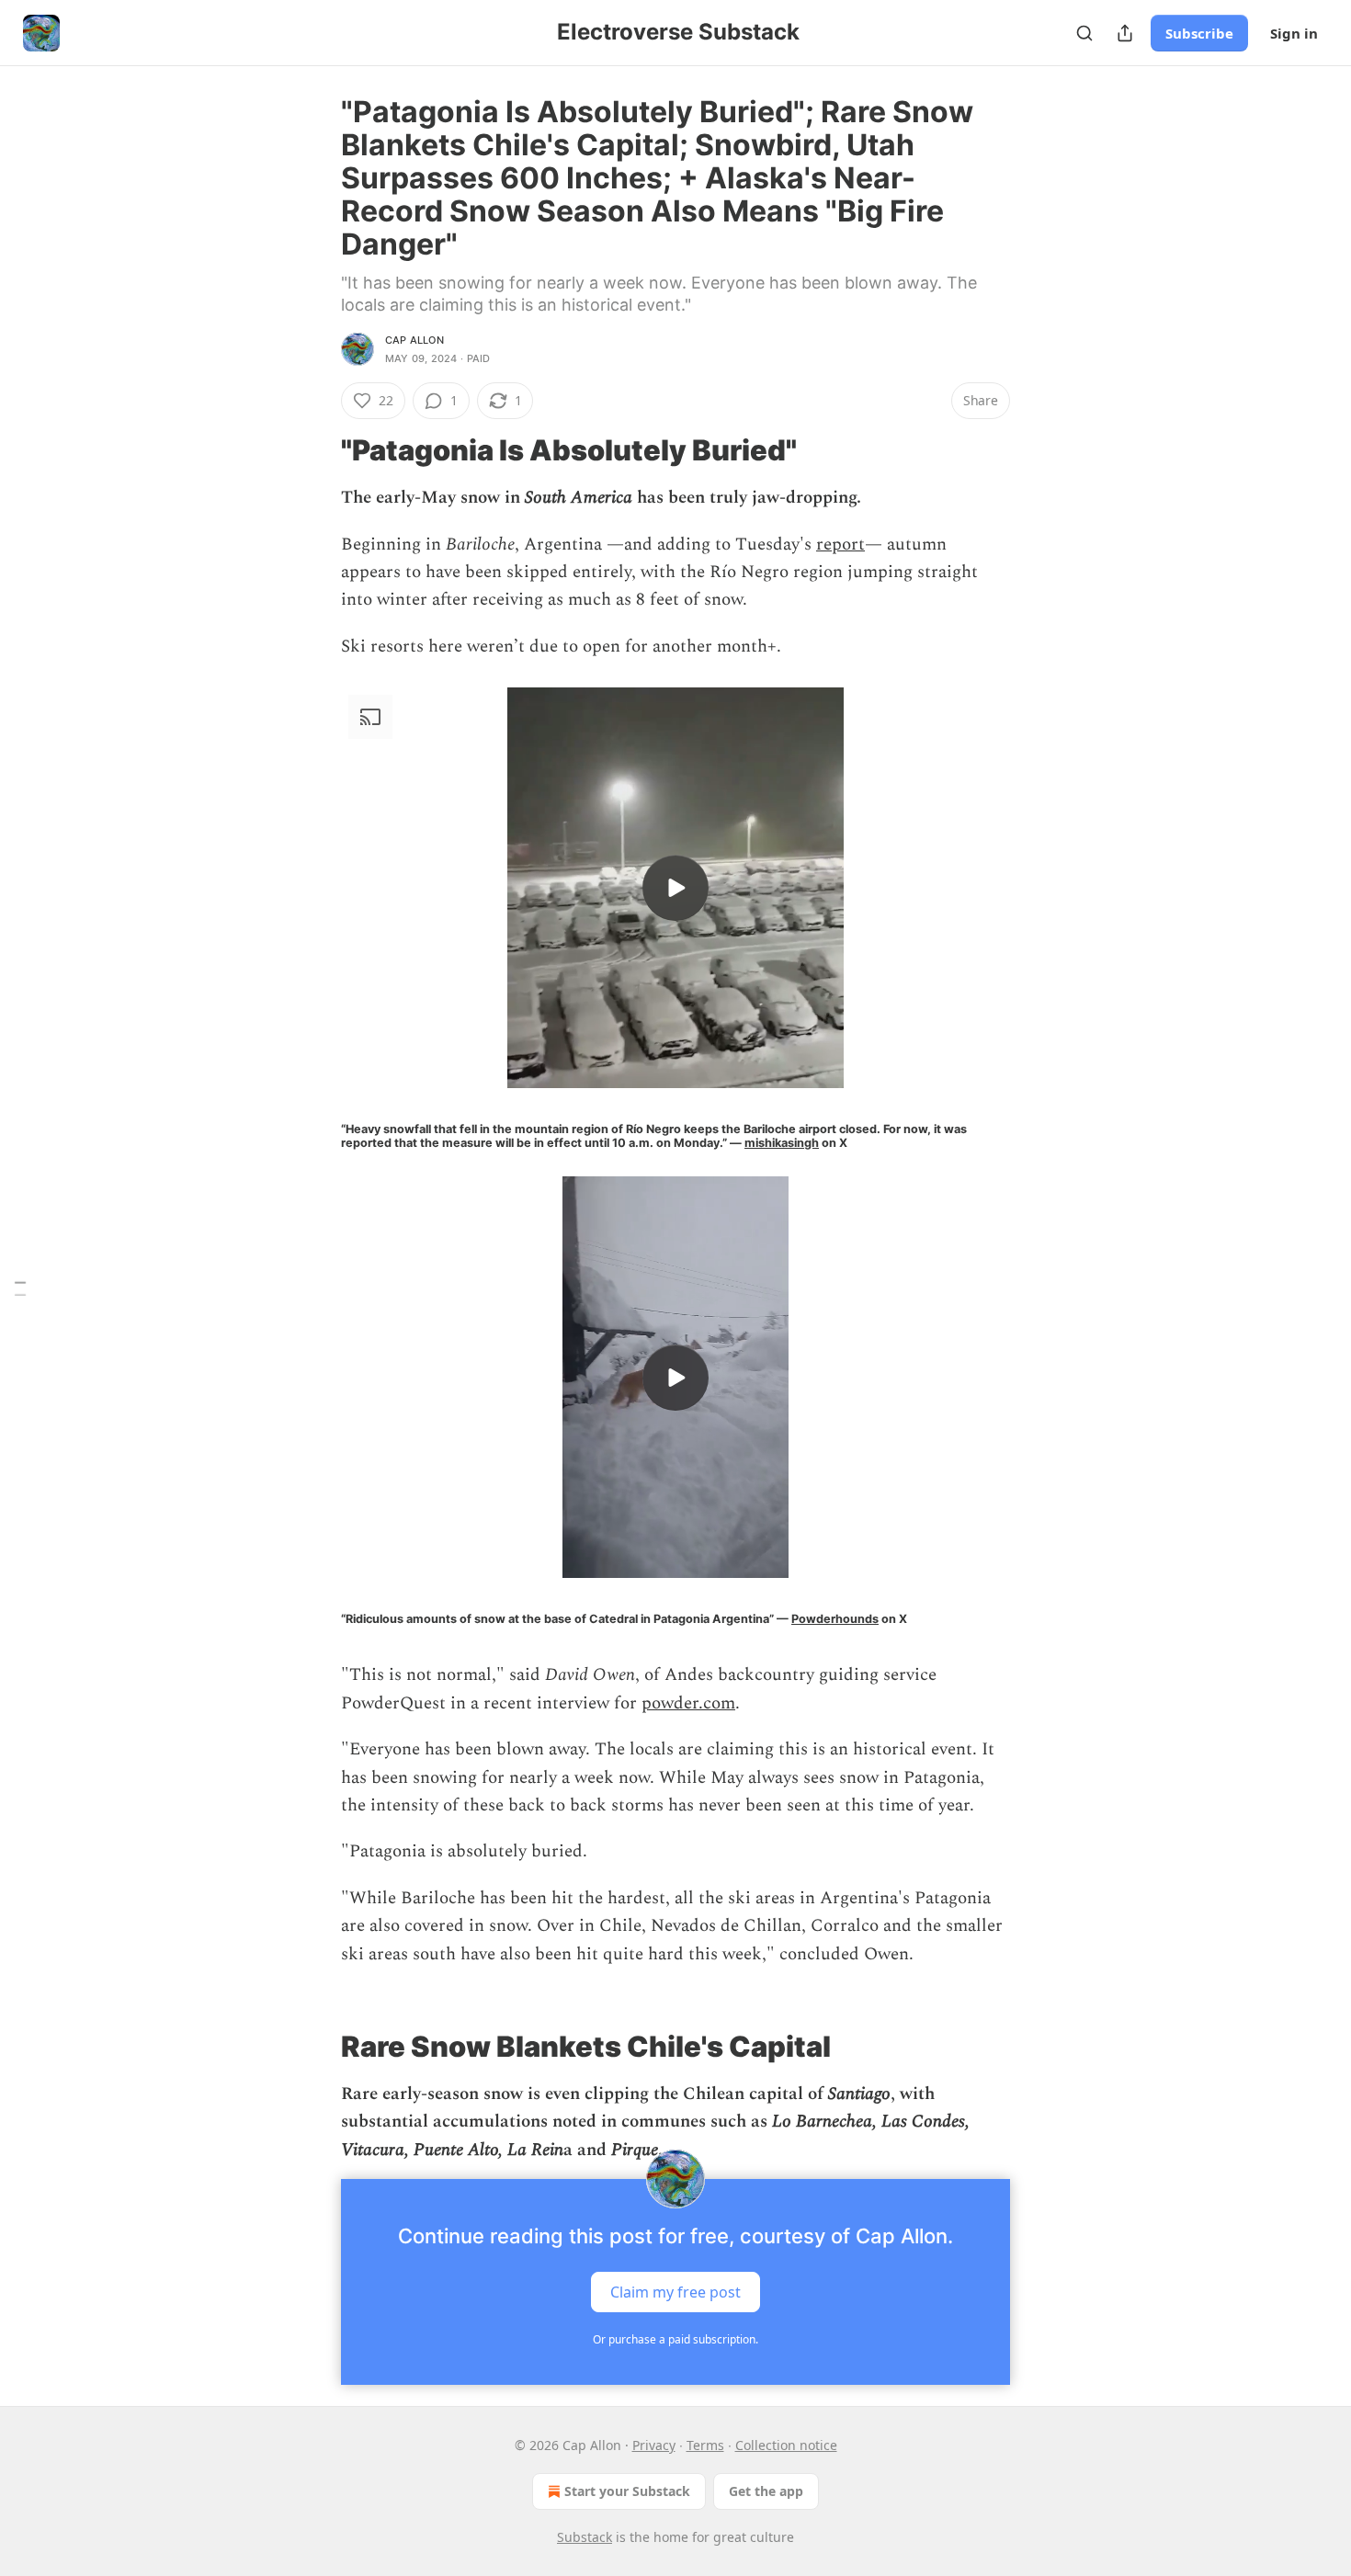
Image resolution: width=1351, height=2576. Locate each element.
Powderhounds (835, 1619)
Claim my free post (675, 2292)
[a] (675, 888)
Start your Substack (627, 2491)
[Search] (1084, 33)
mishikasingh (782, 1143)
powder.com (688, 1703)
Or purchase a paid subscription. (675, 2339)
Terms (705, 2445)
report (840, 545)
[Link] (315, 450)
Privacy (654, 2445)
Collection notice (786, 2445)
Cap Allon (414, 340)
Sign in (1294, 33)
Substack (585, 2537)
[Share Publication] (1125, 33)
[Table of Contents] (20, 1288)
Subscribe (1199, 33)
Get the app (766, 2491)
